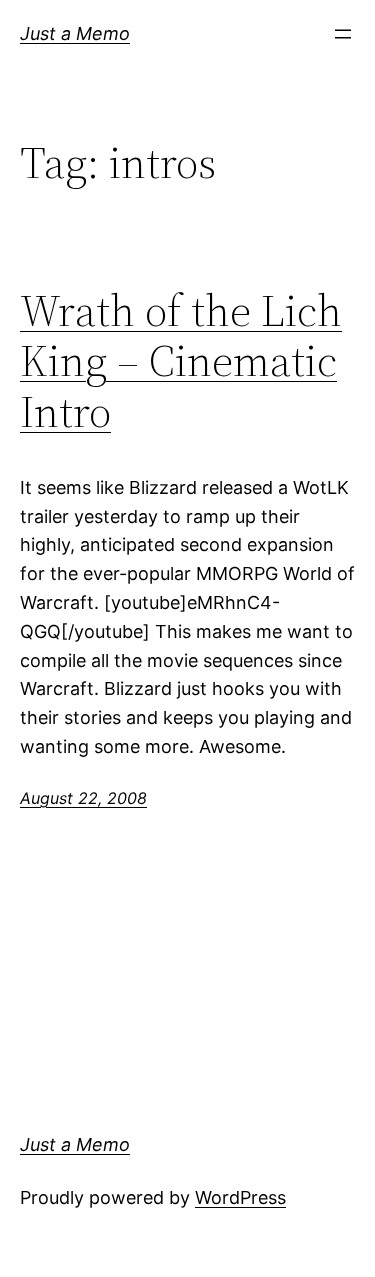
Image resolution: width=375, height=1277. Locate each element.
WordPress (240, 1197)
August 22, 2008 (83, 798)
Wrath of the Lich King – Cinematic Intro (181, 362)
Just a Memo (75, 33)
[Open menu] (343, 34)
